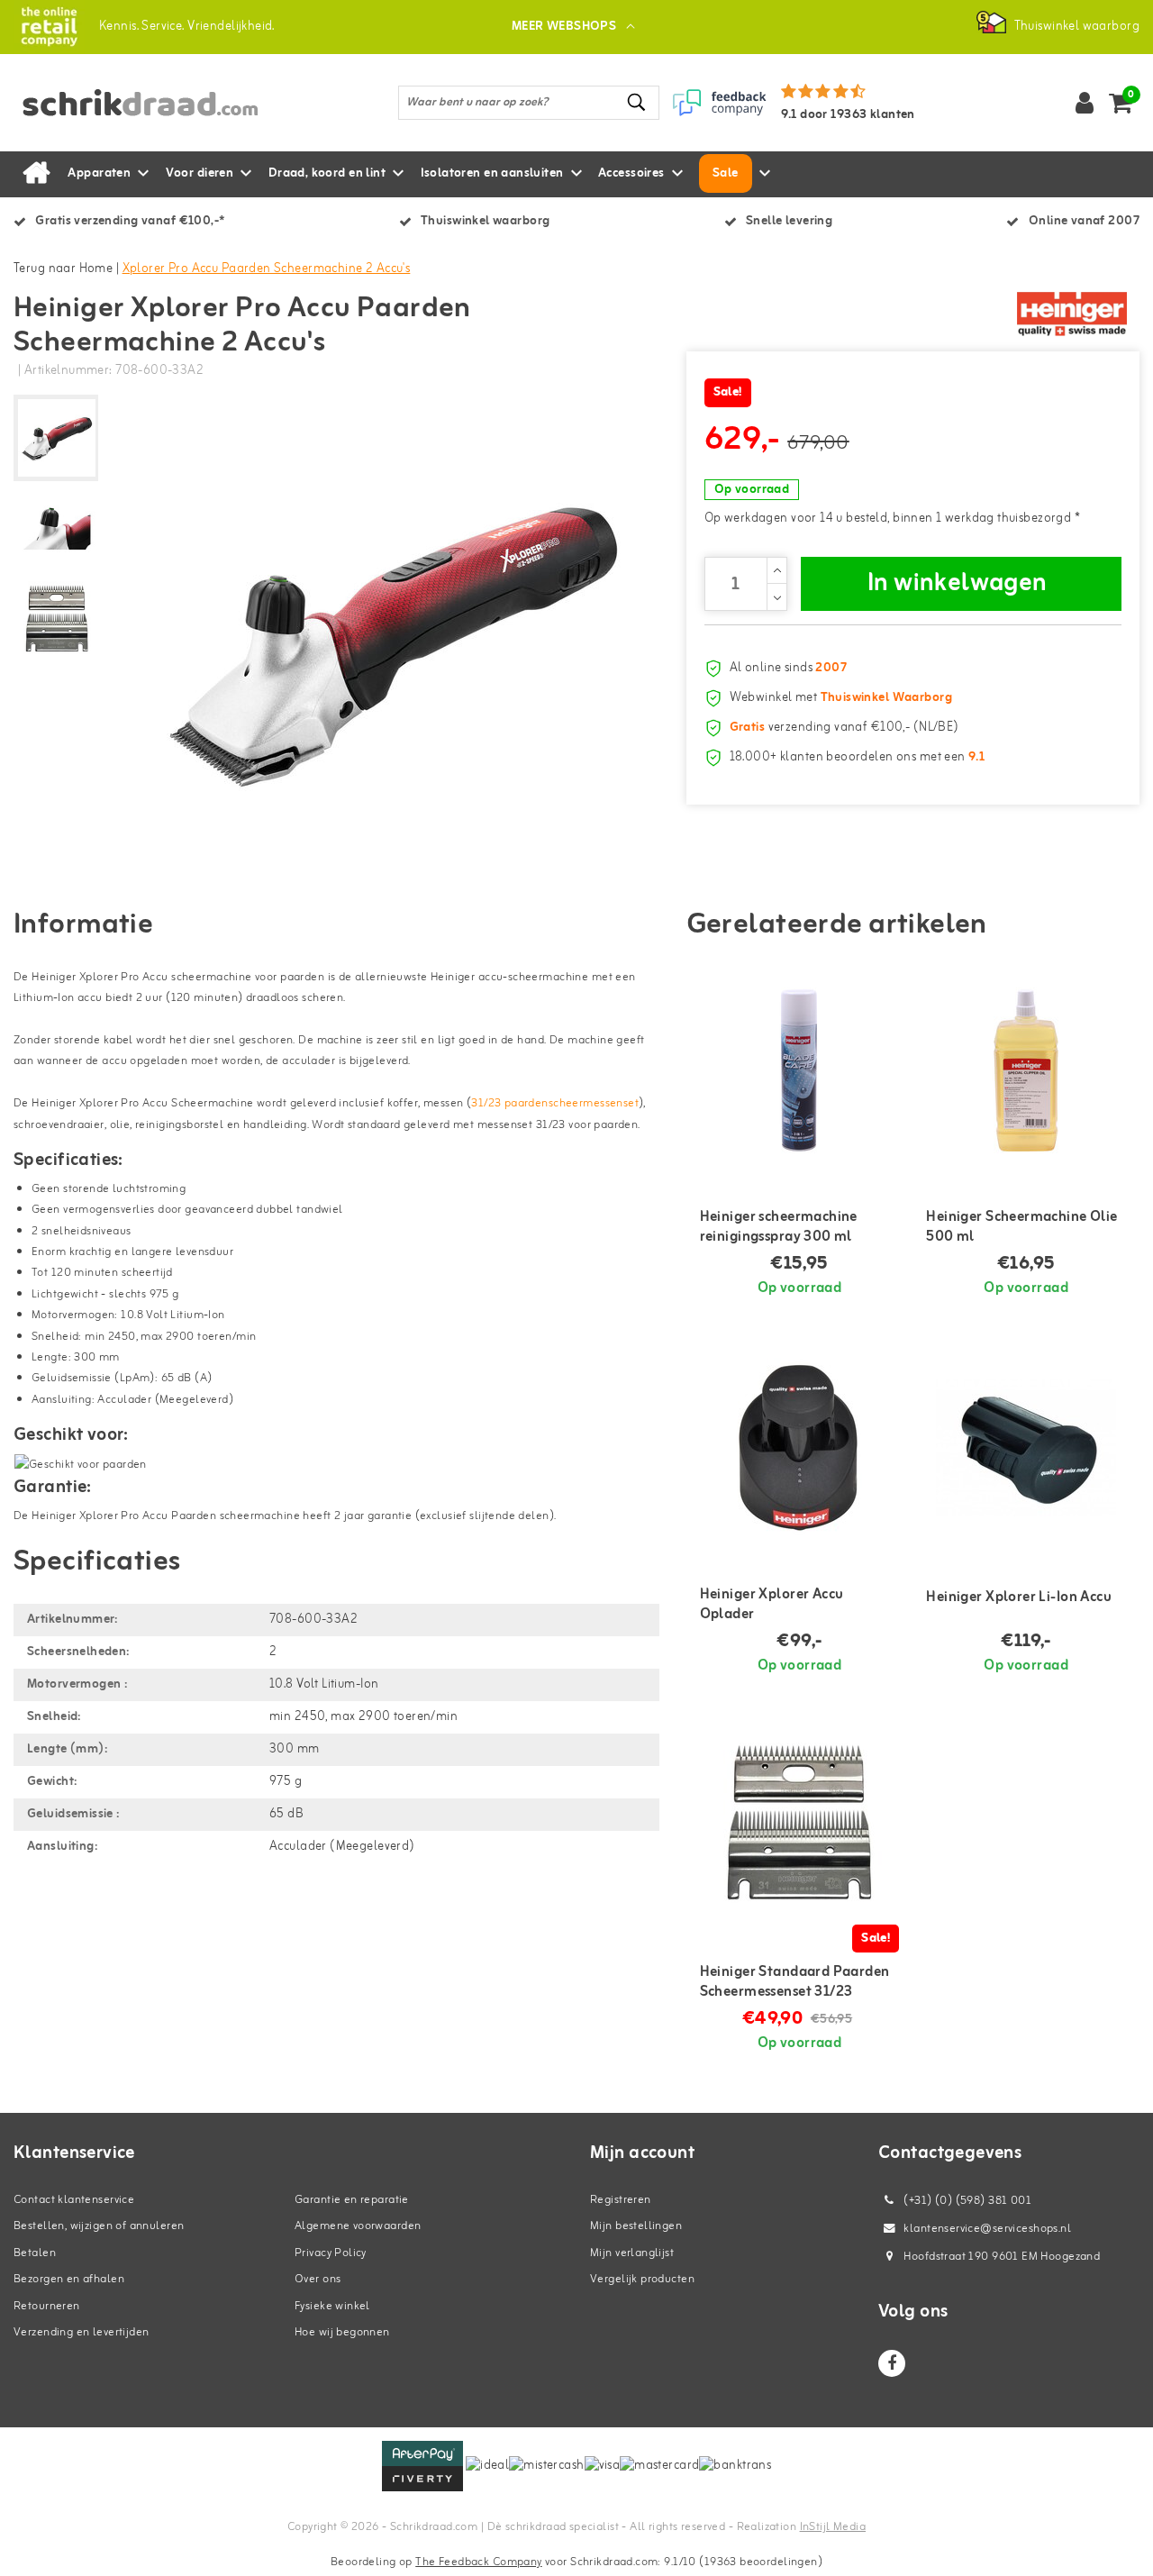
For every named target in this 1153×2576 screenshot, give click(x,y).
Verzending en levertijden (82, 2332)
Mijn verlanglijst (632, 2253)
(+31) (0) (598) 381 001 (966, 2201)
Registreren (621, 2200)
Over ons (318, 2279)
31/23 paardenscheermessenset (555, 1103)
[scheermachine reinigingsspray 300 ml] (800, 1070)
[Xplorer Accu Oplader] (800, 1448)
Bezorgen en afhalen (69, 2279)
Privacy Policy (331, 2253)
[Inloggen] (1085, 103)
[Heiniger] (1072, 314)
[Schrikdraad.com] (49, 27)
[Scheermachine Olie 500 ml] (1026, 1070)
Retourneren (47, 2306)
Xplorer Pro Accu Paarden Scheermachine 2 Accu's (267, 269)
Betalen (35, 2253)
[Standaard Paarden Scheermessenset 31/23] (800, 1825)
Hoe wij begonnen (342, 2332)
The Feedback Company (478, 2562)
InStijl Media (833, 2527)
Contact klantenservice (74, 2200)
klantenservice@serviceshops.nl (987, 2229)
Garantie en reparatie (352, 2200)
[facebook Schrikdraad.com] (892, 2363)
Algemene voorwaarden (358, 2226)
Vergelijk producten (642, 2279)
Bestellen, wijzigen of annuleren (99, 2226)
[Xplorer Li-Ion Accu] (1026, 1448)
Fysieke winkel (332, 2306)
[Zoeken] (638, 102)
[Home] (36, 174)
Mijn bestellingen (636, 2226)
